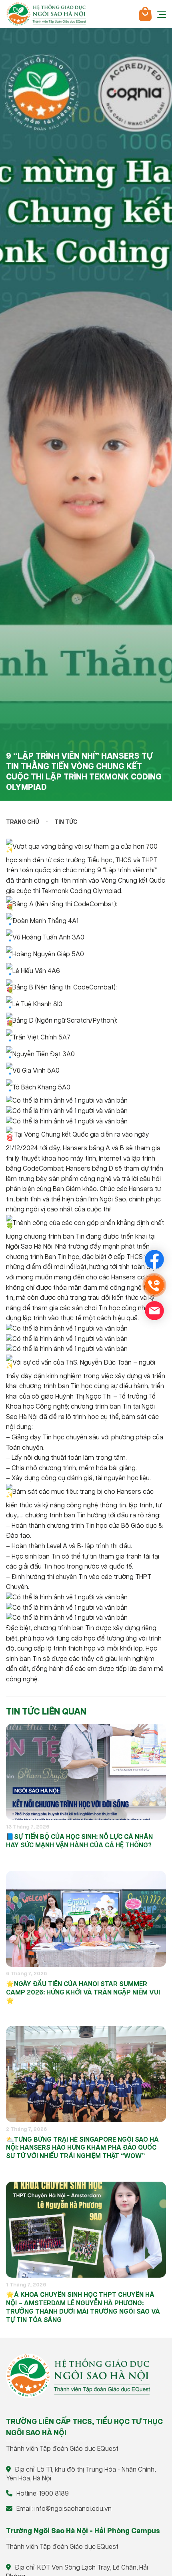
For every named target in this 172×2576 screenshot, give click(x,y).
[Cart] (145, 14)
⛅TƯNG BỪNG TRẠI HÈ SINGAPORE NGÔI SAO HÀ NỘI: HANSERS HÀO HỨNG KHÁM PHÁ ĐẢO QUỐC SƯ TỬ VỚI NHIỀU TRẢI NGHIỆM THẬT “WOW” (82, 2148)
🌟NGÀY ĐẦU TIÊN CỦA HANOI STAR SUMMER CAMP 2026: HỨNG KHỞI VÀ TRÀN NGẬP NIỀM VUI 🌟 (83, 1993)
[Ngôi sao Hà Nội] (46, 14)
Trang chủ (23, 822)
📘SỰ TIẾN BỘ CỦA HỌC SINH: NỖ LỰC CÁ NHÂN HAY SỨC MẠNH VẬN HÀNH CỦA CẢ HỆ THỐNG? (79, 1841)
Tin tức (66, 822)
